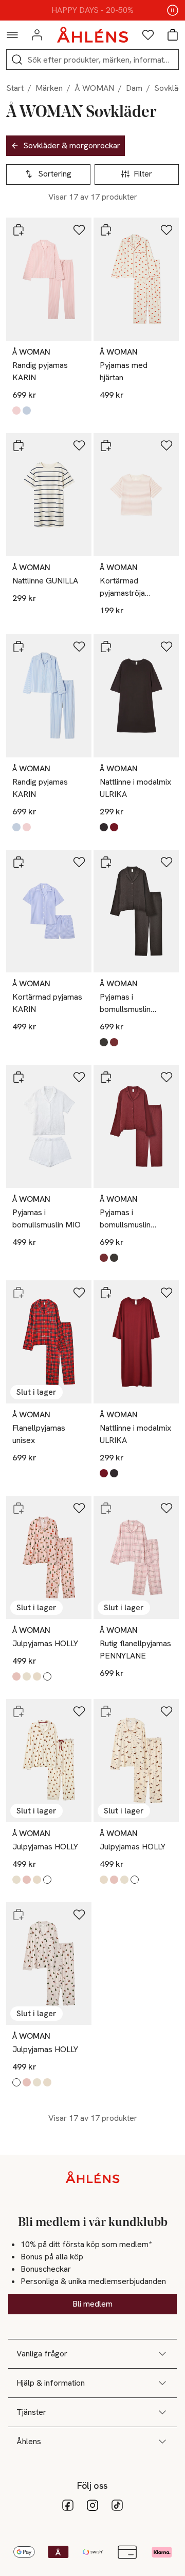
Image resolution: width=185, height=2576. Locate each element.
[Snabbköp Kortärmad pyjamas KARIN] (18, 862)
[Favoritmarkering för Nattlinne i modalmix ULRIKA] (166, 647)
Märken (49, 88)
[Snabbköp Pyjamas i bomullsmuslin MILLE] (106, 862)
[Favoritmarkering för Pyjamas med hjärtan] (166, 230)
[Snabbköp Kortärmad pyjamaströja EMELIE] (106, 445)
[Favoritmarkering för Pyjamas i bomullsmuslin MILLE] (166, 862)
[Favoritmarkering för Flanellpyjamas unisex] (79, 1293)
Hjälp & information (51, 2383)
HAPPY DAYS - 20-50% (92, 10)
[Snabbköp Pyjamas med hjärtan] (106, 230)
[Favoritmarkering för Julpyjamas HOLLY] (79, 1508)
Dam (134, 88)
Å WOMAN (94, 88)
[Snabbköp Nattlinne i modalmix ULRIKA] (106, 647)
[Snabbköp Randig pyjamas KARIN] (18, 230)
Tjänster (31, 2412)
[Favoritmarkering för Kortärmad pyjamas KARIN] (79, 862)
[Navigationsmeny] (12, 35)
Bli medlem (92, 2304)
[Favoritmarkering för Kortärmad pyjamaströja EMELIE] (166, 445)
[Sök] (17, 60)
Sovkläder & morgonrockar (72, 145)
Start (15, 88)
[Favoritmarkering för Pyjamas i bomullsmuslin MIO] (79, 1077)
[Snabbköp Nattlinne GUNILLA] (18, 445)
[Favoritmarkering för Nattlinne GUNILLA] (79, 445)
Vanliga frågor (42, 2354)
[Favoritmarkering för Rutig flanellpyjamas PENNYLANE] (166, 1508)
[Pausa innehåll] (173, 10)
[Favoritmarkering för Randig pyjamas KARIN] (79, 230)
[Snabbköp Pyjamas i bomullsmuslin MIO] (18, 1077)
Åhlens (29, 2441)
